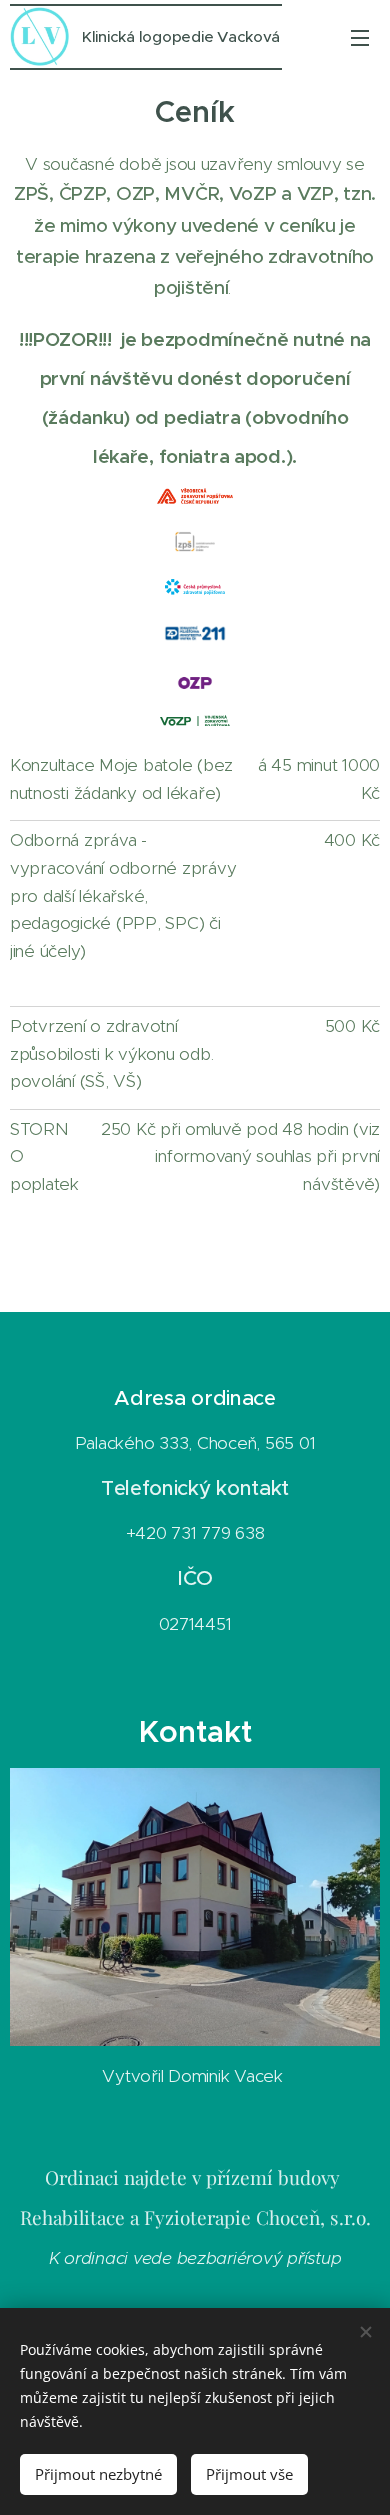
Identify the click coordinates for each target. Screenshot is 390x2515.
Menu (360, 37)
